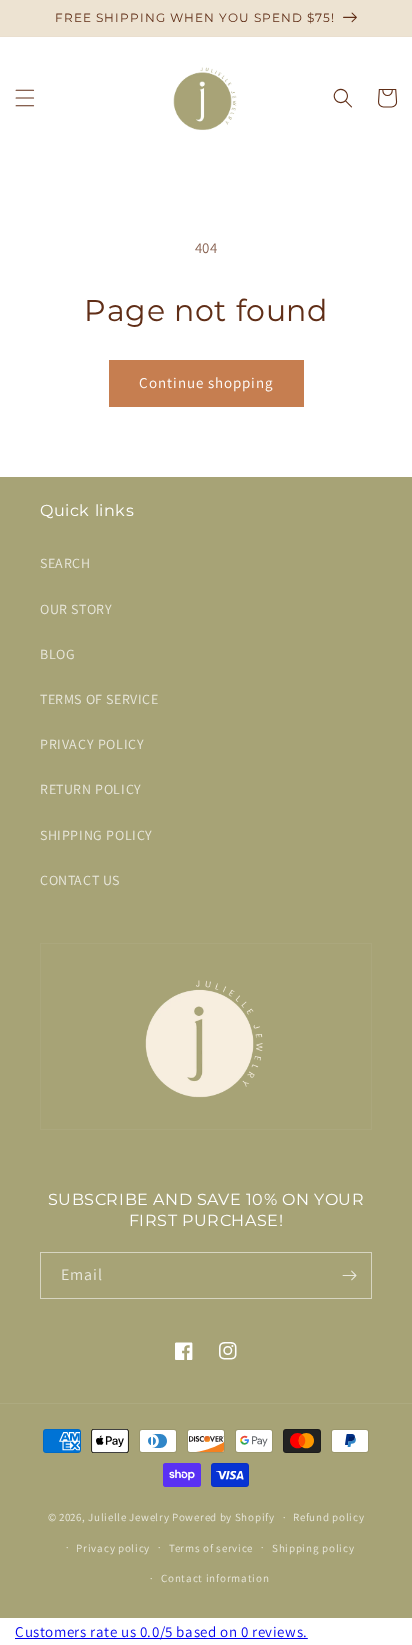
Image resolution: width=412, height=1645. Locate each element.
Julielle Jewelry (128, 1517)
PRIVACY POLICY (92, 744)
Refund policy (328, 1517)
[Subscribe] (349, 1275)
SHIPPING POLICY (96, 835)
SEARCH (65, 563)
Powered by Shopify (223, 1517)
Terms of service (211, 1548)
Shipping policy (313, 1548)
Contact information (215, 1578)
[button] (25, 98)
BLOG (57, 654)
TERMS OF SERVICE (99, 699)
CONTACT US (80, 880)
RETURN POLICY (91, 789)
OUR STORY (76, 609)
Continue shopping (206, 382)
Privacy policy (113, 1548)
